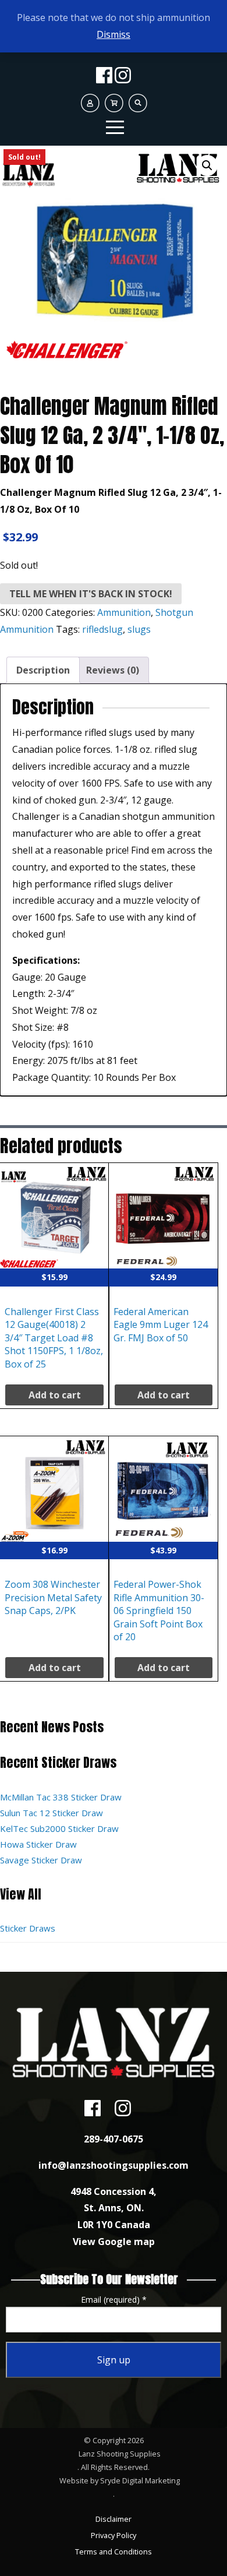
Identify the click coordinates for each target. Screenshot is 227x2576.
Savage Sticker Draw (41, 1860)
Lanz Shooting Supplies (120, 2454)
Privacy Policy (114, 2535)
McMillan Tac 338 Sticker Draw (61, 1797)
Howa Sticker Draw (38, 1844)
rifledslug (102, 629)
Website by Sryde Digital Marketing (120, 2480)
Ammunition (124, 612)
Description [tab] (43, 670)
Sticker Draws (28, 1928)
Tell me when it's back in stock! (91, 594)
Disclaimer (114, 2519)
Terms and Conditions (114, 2552)
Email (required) (114, 2300)
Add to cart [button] (55, 1395)
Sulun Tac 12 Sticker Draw (52, 1813)
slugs (139, 629)
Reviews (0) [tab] (113, 670)
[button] (207, 165)
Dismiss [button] (114, 34)
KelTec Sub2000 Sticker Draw (59, 1828)
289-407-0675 (114, 2139)
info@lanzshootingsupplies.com (114, 2165)
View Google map (114, 2242)
